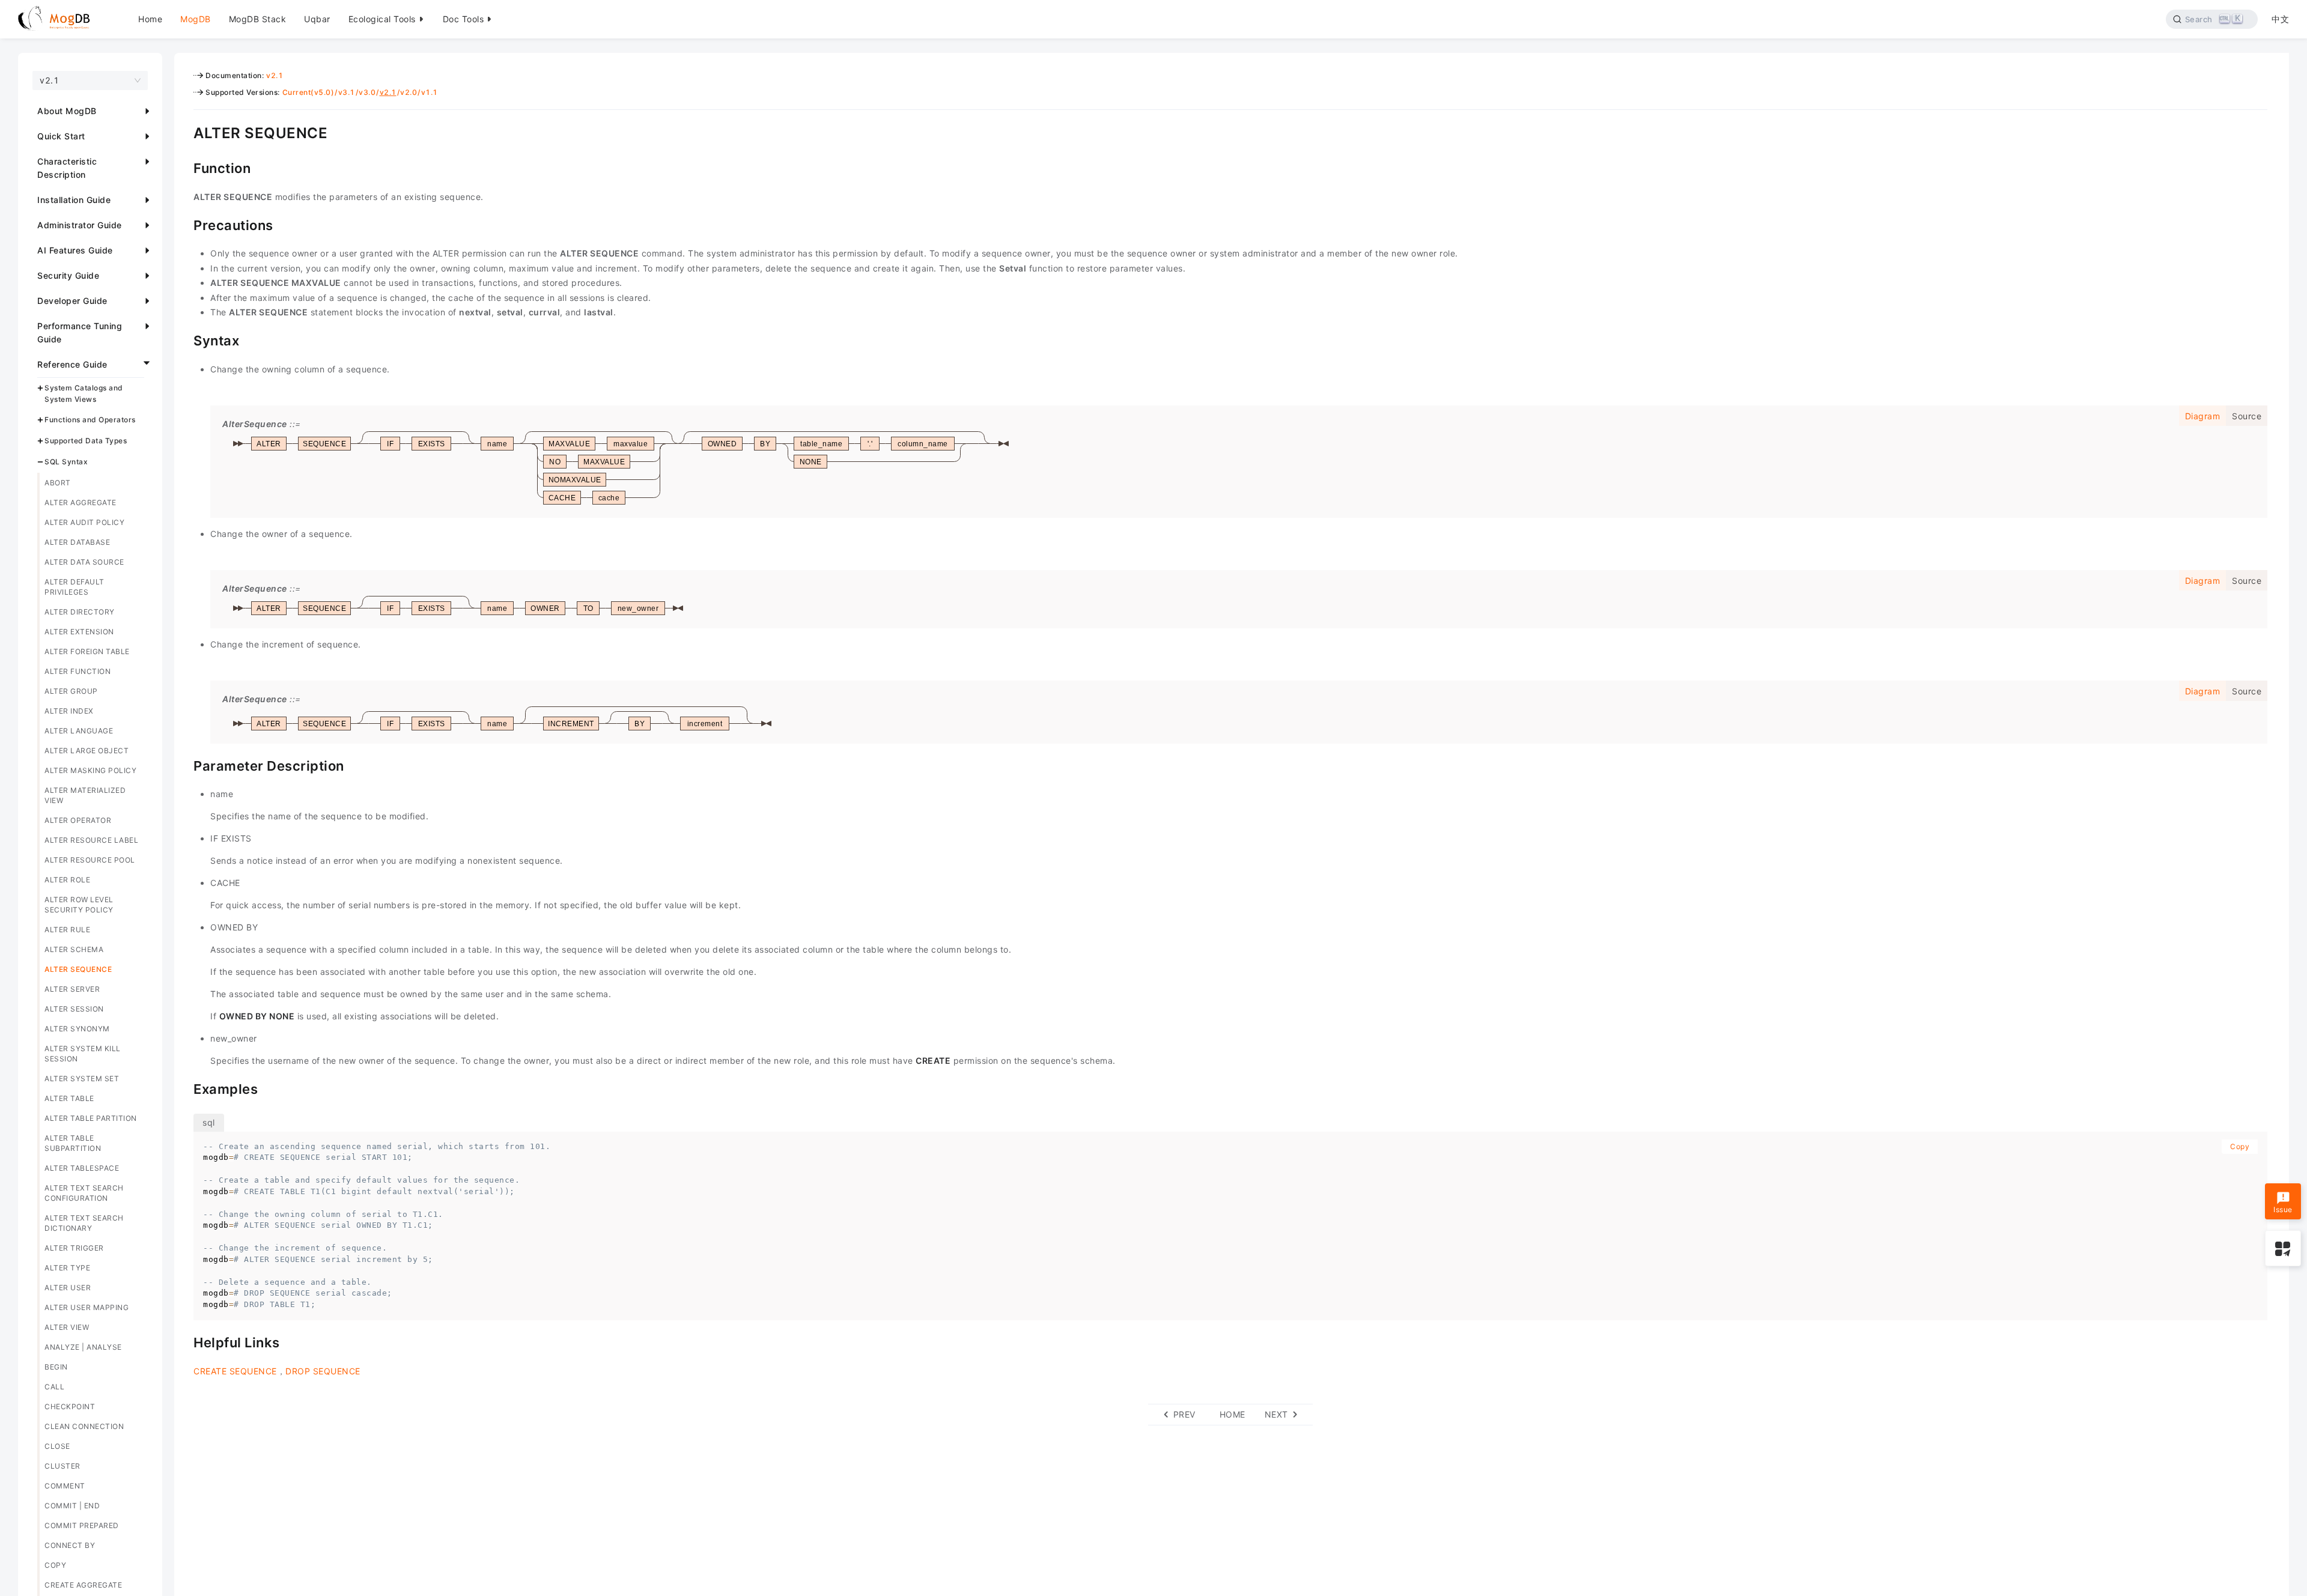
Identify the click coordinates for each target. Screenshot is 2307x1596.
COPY (55, 1565)
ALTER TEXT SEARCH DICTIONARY (84, 1223)
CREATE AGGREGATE (83, 1585)
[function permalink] (184, 167)
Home (150, 19)
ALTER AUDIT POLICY (84, 522)
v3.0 (367, 92)
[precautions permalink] (184, 224)
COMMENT (65, 1486)
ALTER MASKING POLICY (90, 770)
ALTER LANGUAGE (79, 731)
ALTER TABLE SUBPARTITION (73, 1143)
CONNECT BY (70, 1545)
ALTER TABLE (69, 1098)
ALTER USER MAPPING (87, 1307)
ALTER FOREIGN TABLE (87, 651)
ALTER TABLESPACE (82, 1168)
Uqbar (317, 19)
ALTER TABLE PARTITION (91, 1118)
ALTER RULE (67, 930)
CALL (54, 1387)
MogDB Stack (258, 19)
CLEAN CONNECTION (84, 1426)
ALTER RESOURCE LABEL (91, 840)
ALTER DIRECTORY (80, 612)
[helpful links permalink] (184, 1341)
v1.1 (430, 92)
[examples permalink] (184, 1088)
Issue (2283, 1209)
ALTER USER (68, 1288)
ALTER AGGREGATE (81, 502)
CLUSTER (62, 1466)
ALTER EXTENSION (79, 632)
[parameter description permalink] (184, 765)
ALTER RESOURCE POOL (90, 860)
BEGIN (56, 1367)
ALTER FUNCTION (78, 671)
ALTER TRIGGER (74, 1248)
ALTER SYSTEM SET (82, 1079)
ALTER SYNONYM (77, 1029)
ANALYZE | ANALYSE (83, 1347)
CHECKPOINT (70, 1406)
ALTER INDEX (69, 711)
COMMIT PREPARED (82, 1525)
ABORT (58, 483)
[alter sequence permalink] (184, 132)
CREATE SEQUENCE (235, 1371)
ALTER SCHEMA (74, 949)
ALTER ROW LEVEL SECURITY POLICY (79, 905)
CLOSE (57, 1446)
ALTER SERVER (72, 989)
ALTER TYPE (67, 1268)
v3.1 (347, 92)
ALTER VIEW (67, 1327)
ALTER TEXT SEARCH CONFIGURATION (84, 1193)
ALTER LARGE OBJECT (87, 751)
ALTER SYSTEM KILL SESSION (83, 1054)
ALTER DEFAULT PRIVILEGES (74, 587)
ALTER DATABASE (77, 542)
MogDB (196, 19)
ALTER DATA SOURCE (84, 562)
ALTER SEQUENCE (78, 969)
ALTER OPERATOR (78, 820)
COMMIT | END (72, 1506)
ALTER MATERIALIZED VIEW (85, 795)
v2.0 (409, 92)
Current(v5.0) (309, 92)
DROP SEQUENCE (323, 1371)
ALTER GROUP (71, 691)
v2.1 (275, 75)
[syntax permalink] (184, 339)
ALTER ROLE (67, 880)
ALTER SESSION (74, 1009)
